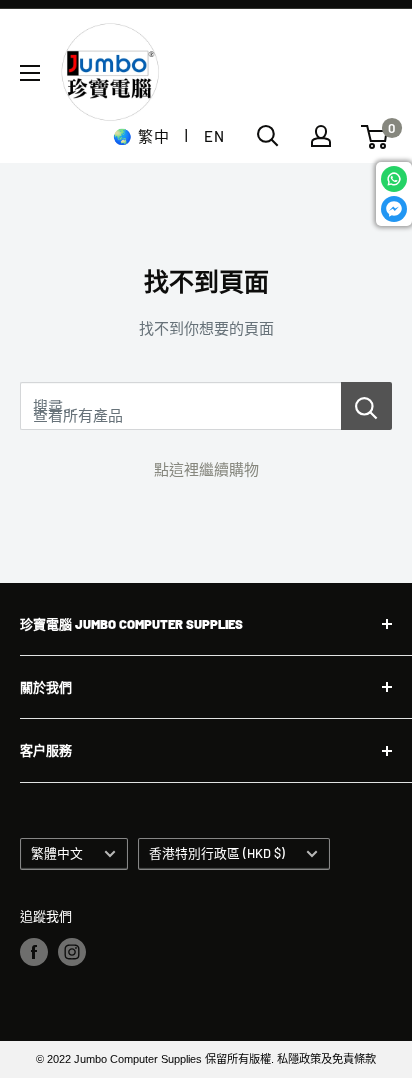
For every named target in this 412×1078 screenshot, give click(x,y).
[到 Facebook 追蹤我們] (34, 952)
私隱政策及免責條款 (326, 1059)
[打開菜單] (30, 73)
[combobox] (180, 406)
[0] (375, 137)
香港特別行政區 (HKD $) (217, 853)
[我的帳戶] (321, 136)
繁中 (153, 136)
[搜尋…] (366, 406)
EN (214, 136)
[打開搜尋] (268, 136)
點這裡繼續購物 (206, 469)
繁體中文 (57, 853)
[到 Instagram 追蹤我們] (72, 952)
